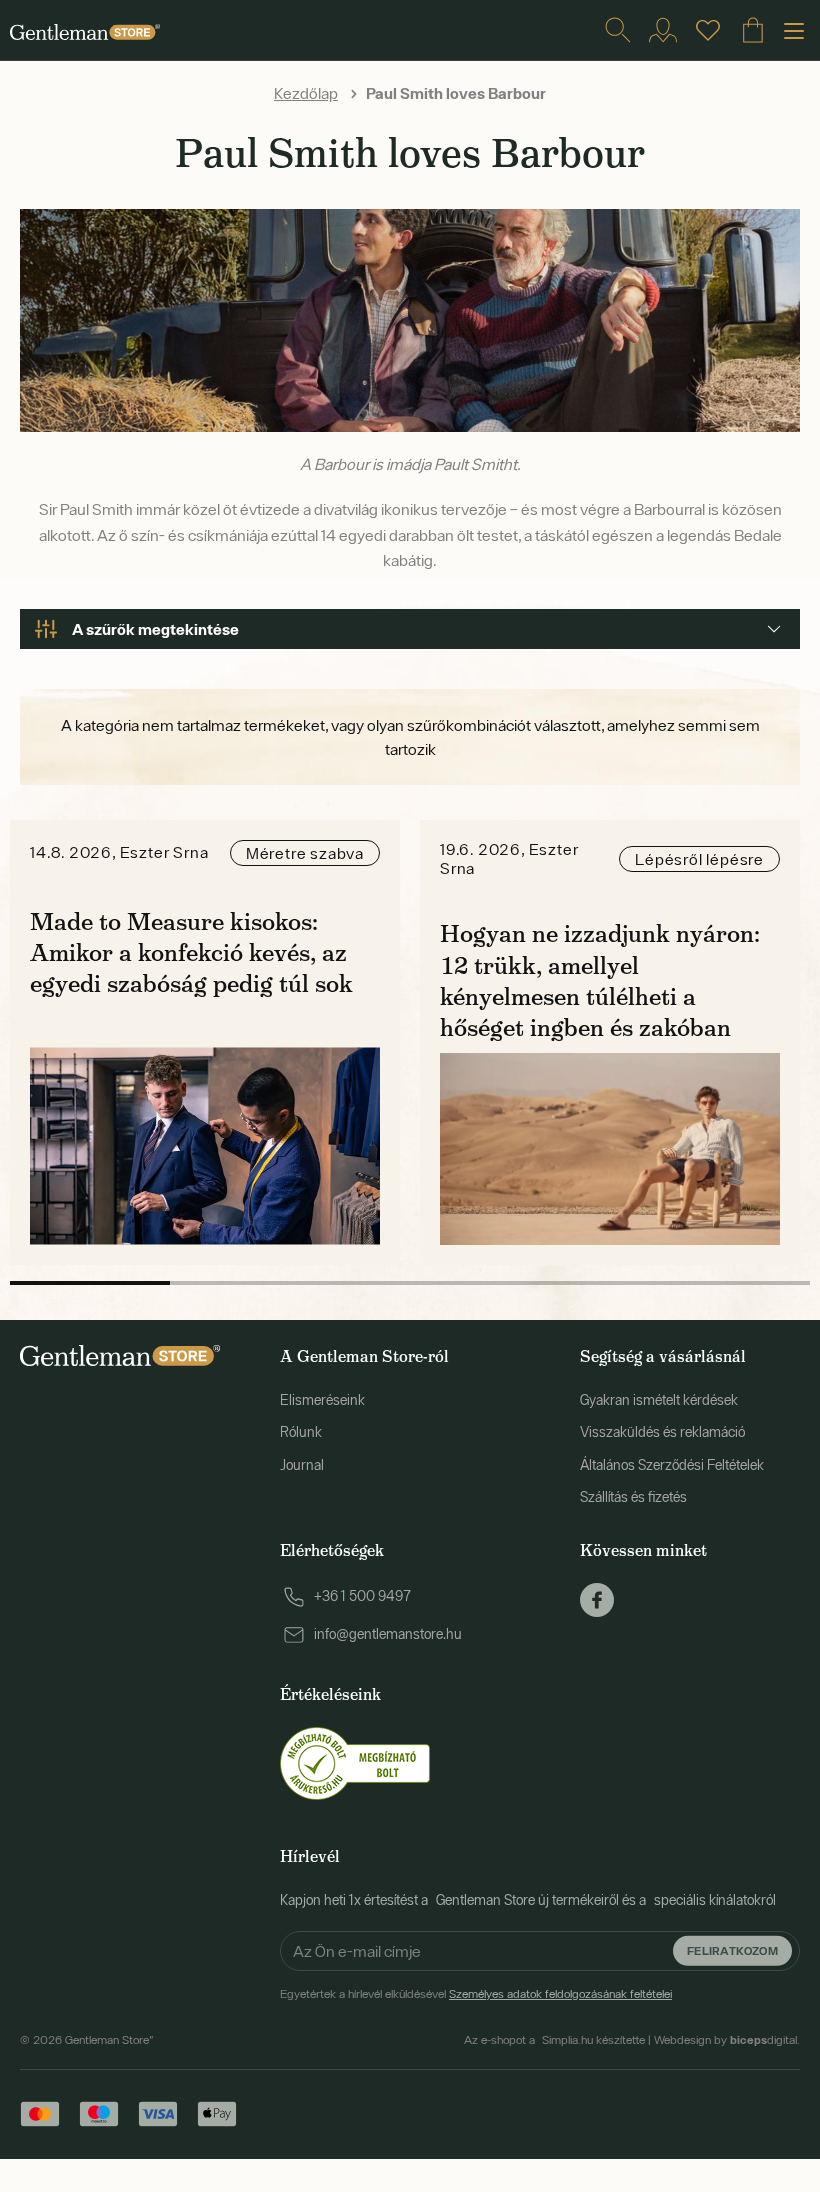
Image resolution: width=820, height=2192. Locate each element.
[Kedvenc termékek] (708, 30)
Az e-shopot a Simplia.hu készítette (554, 2040)
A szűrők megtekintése (155, 629)
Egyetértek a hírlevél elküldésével (476, 1994)
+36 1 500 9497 (362, 1596)
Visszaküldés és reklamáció (662, 1432)
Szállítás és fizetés (633, 1497)
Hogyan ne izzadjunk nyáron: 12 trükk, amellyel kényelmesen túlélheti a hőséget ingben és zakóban (600, 980)
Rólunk (301, 1432)
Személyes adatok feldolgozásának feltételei (560, 1994)
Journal (302, 1465)
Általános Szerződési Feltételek (672, 1465)
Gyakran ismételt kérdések (659, 1400)
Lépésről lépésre (699, 859)
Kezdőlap (306, 93)
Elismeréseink (322, 1400)
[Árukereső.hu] (355, 1762)
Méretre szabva (305, 853)
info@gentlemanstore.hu (388, 1634)
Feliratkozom (732, 1950)
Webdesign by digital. (727, 2040)
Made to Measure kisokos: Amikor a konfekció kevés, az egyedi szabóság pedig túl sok (191, 952)
